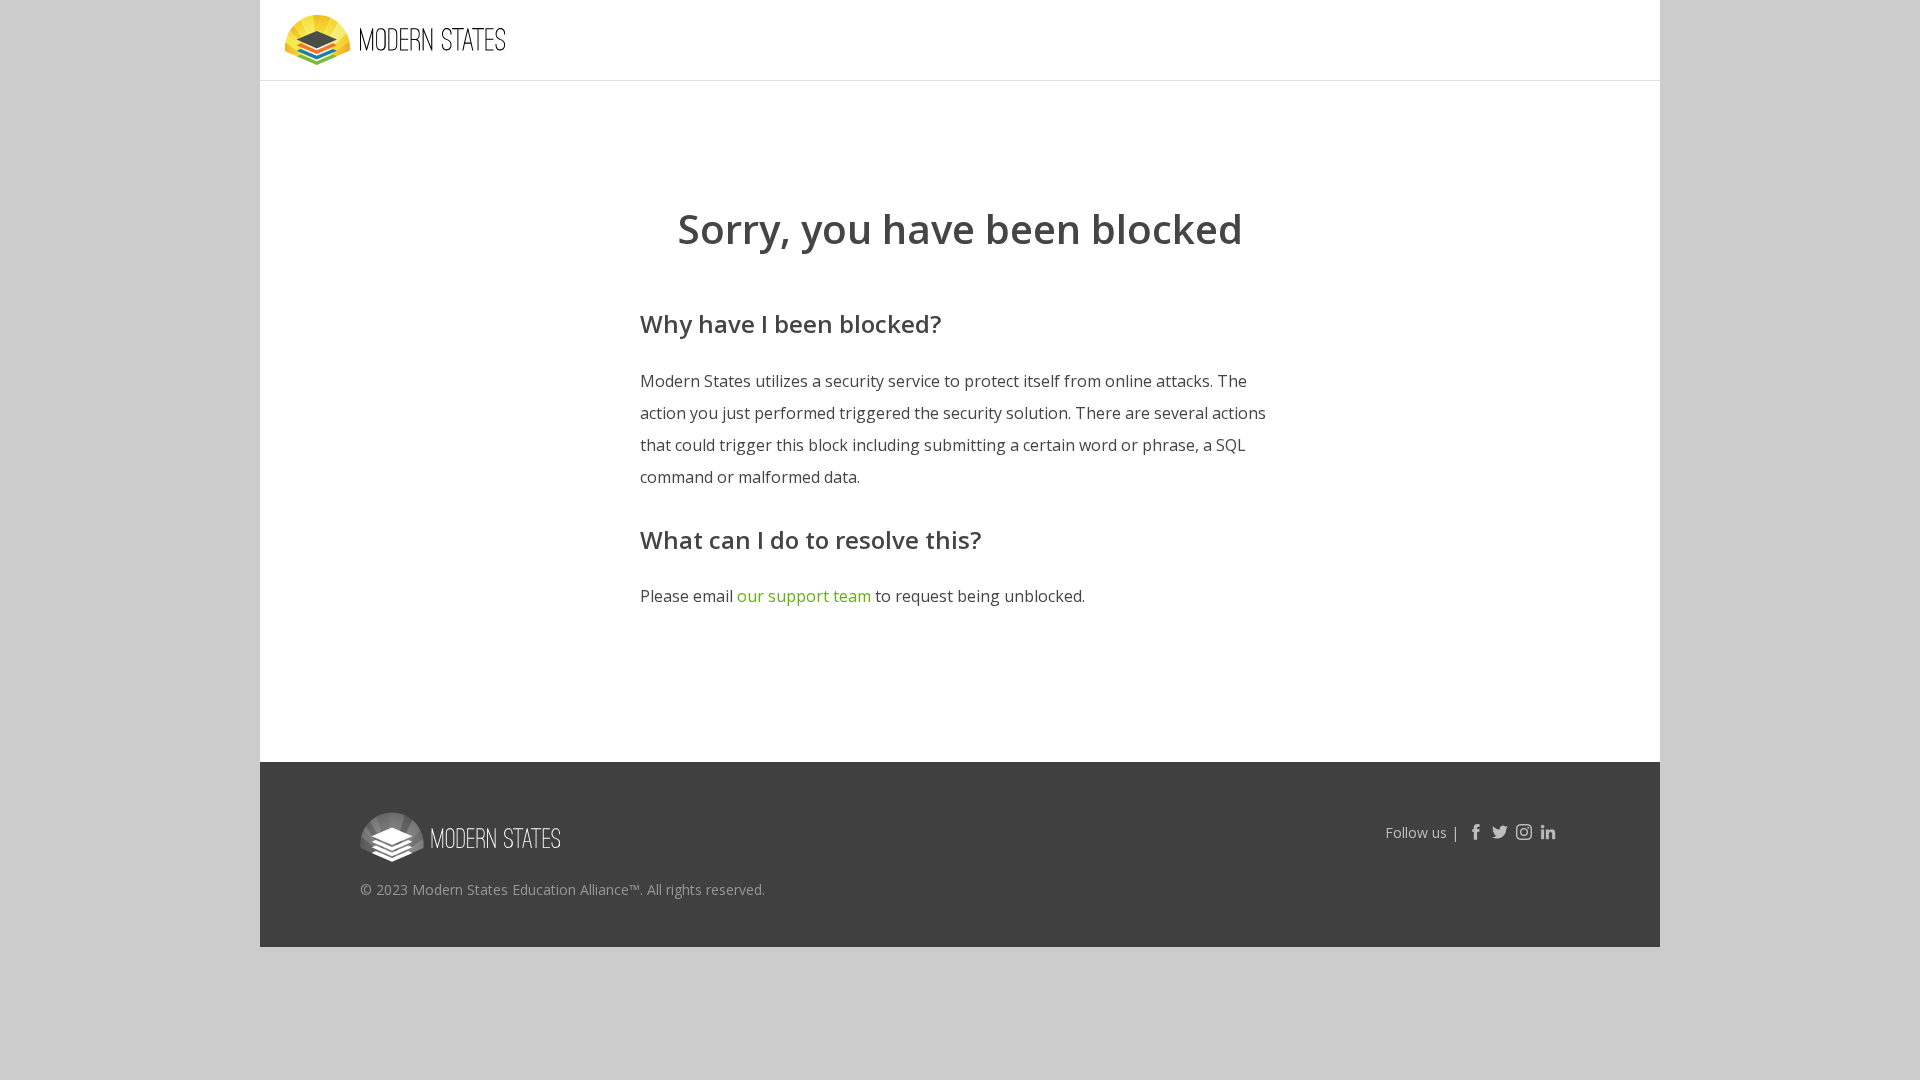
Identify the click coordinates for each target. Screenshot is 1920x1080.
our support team (804, 596)
